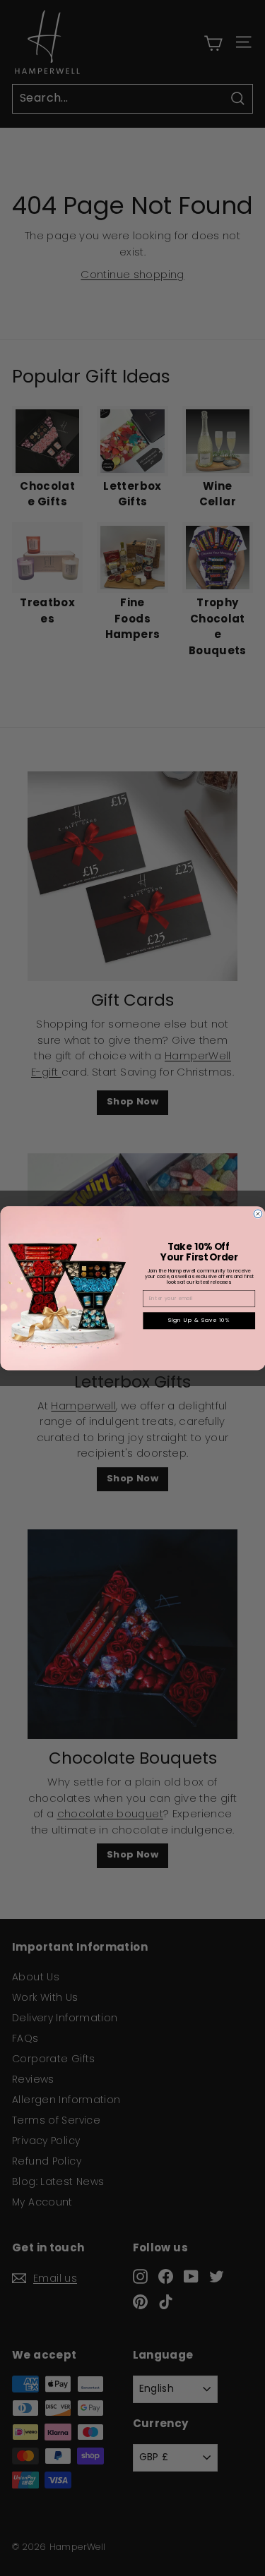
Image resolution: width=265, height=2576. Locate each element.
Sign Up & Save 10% (199, 1320)
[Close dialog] (258, 1214)
